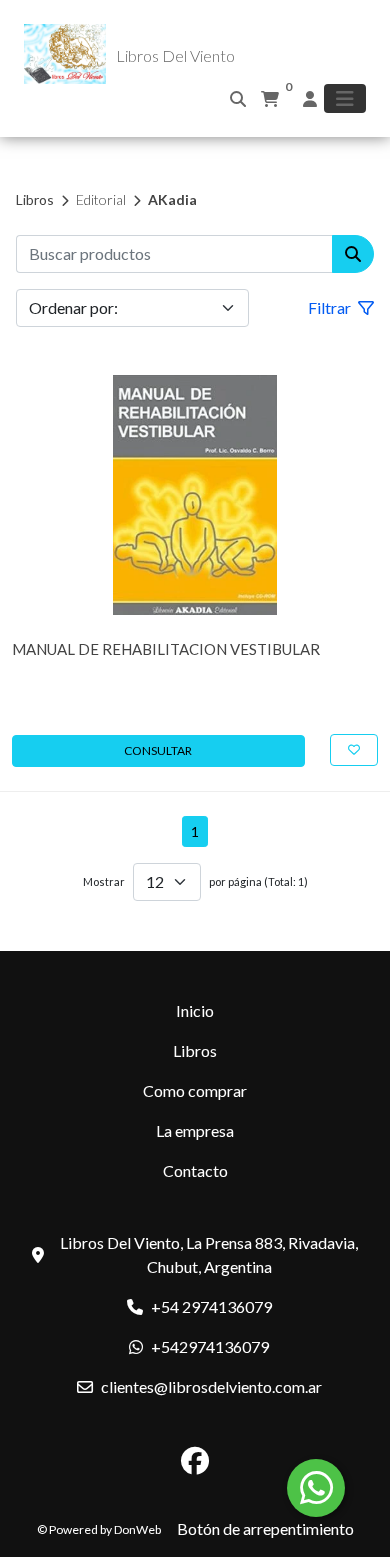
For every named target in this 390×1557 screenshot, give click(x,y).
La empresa (195, 1130)
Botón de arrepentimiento (265, 1528)
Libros (35, 199)
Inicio (195, 1010)
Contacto (195, 1170)
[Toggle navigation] (345, 98)
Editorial (101, 199)
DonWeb (137, 1529)
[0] (270, 99)
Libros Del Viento (175, 55)
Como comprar (195, 1090)
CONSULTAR (158, 750)
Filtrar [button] (331, 307)
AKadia (172, 199)
